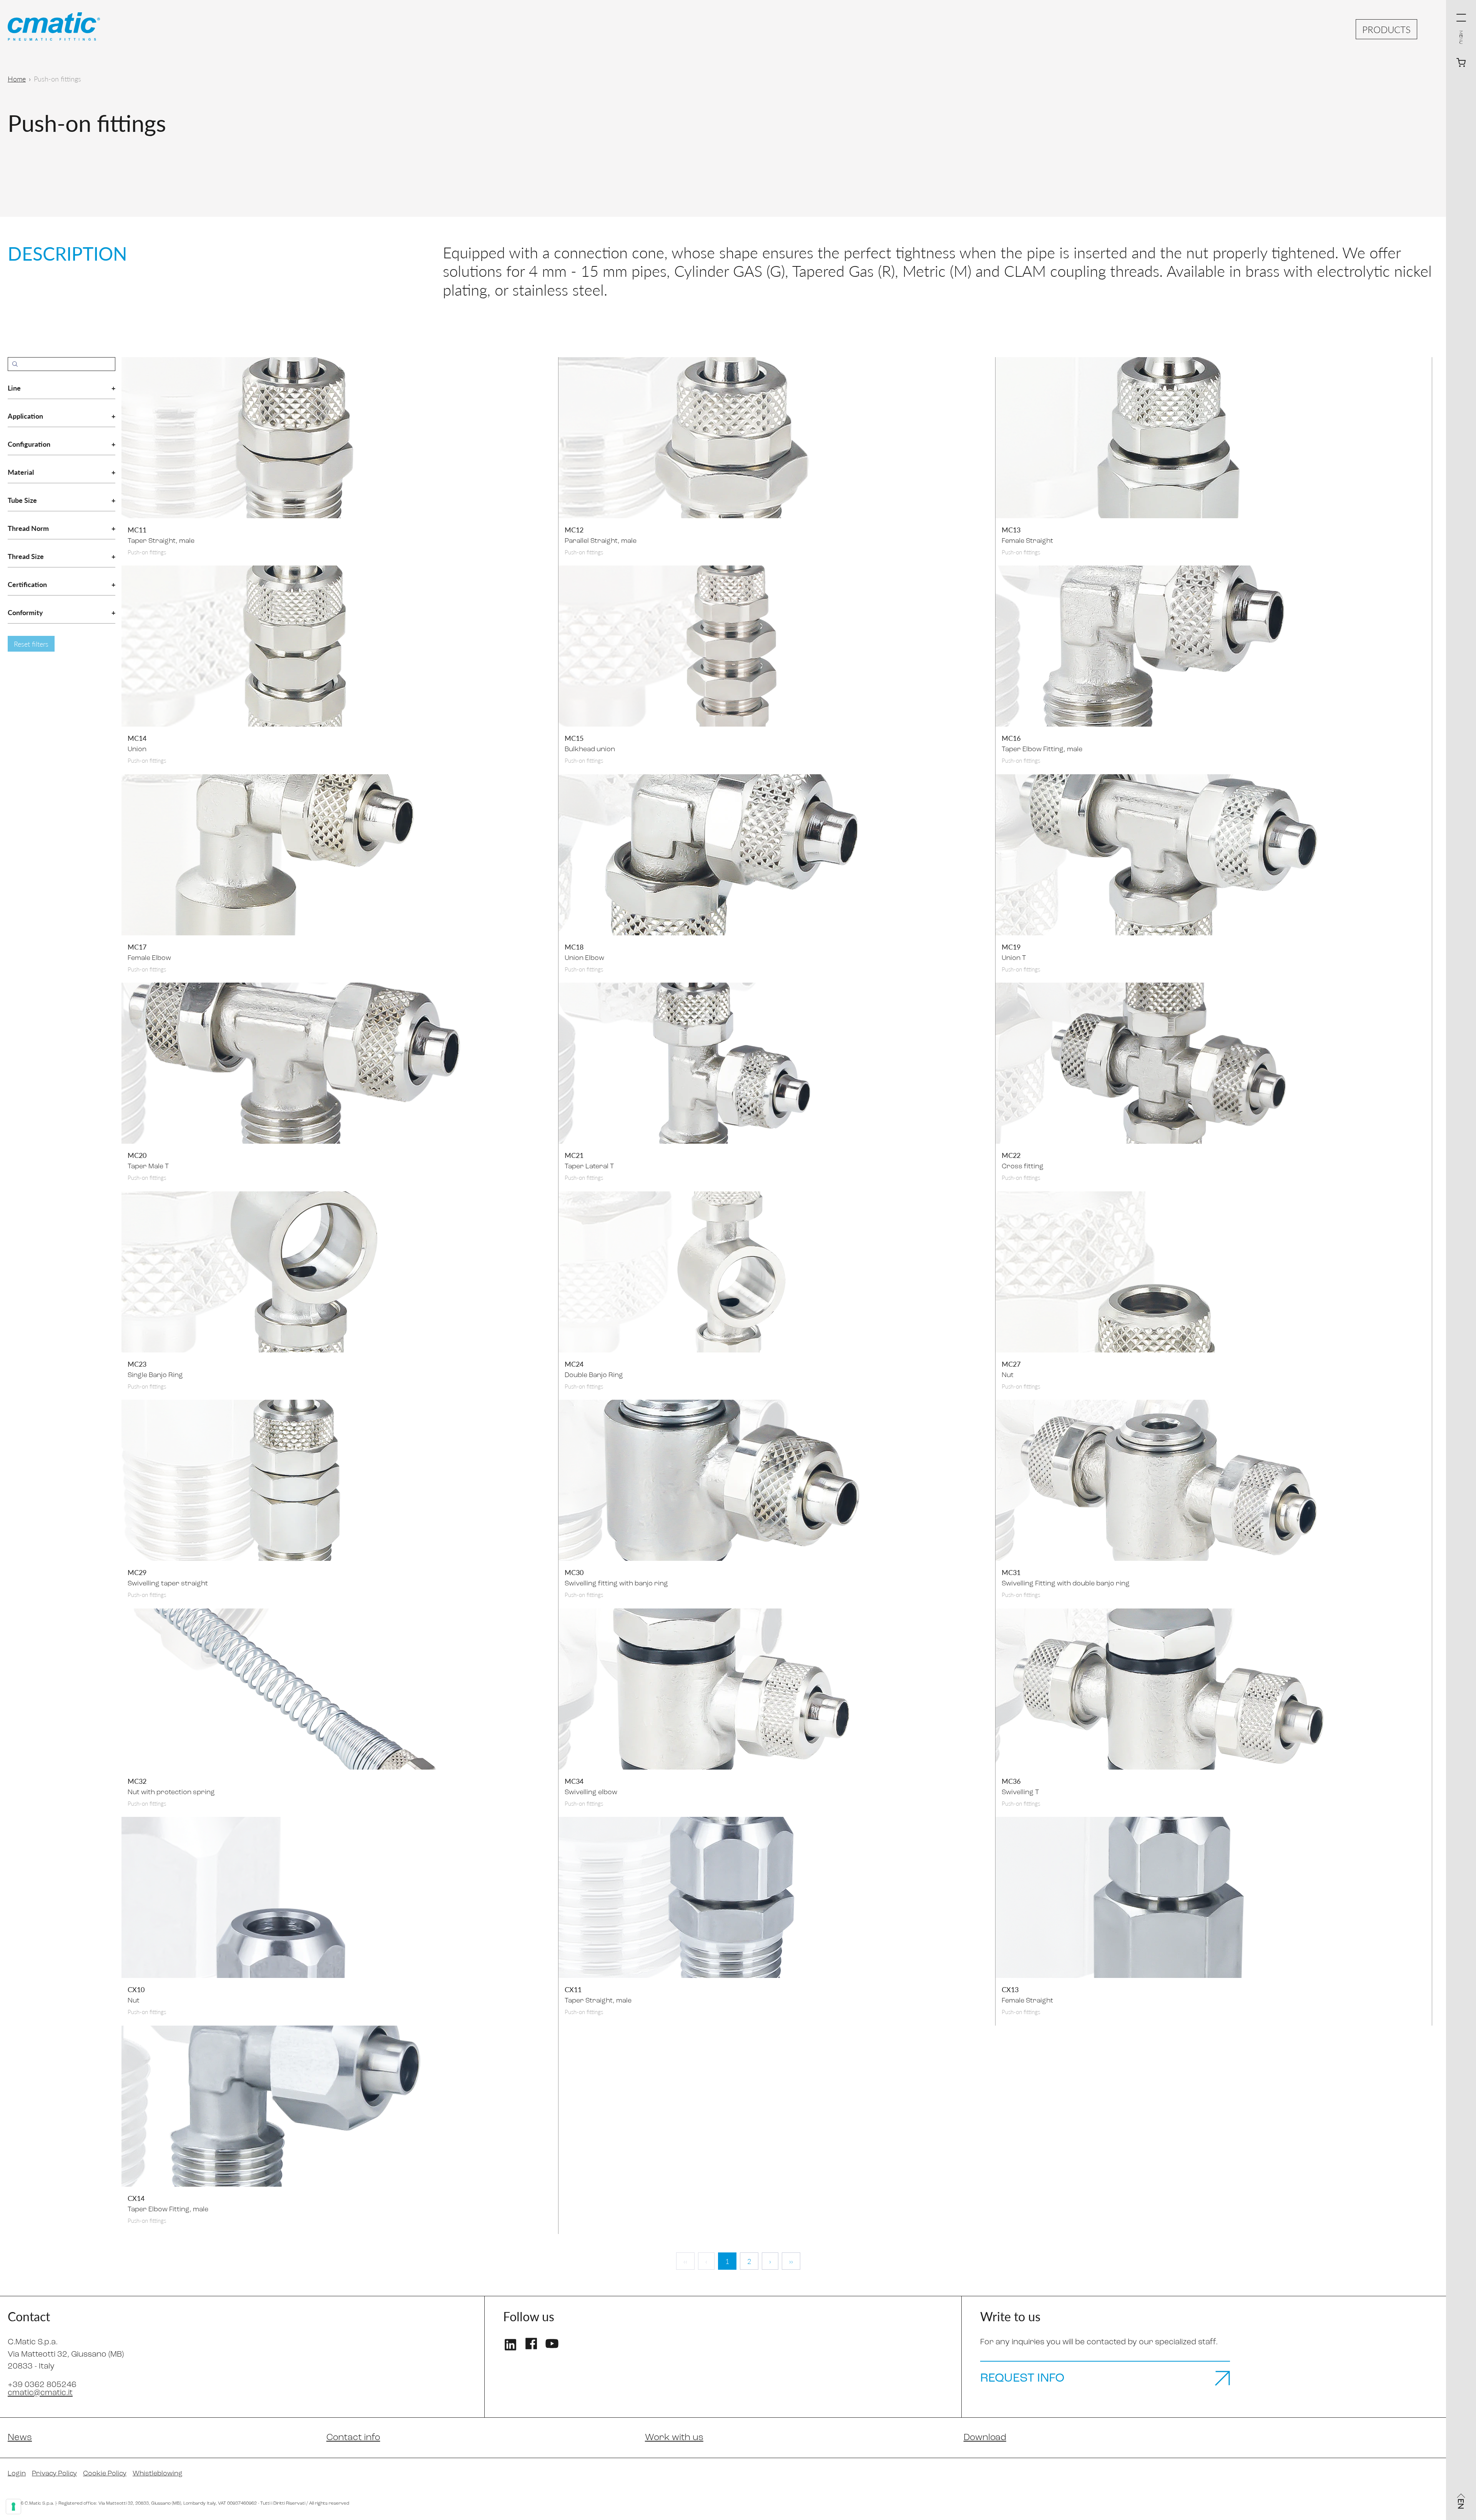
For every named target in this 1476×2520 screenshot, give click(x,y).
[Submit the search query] (15, 364)
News (20, 2438)
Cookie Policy (105, 2474)
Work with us (674, 2438)
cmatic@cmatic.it (40, 2393)
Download (985, 2438)
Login (17, 2474)
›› (791, 2261)
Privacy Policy (54, 2474)
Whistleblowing (158, 2474)
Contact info (353, 2438)
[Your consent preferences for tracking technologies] (13, 2507)
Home (17, 79)
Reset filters (31, 644)
